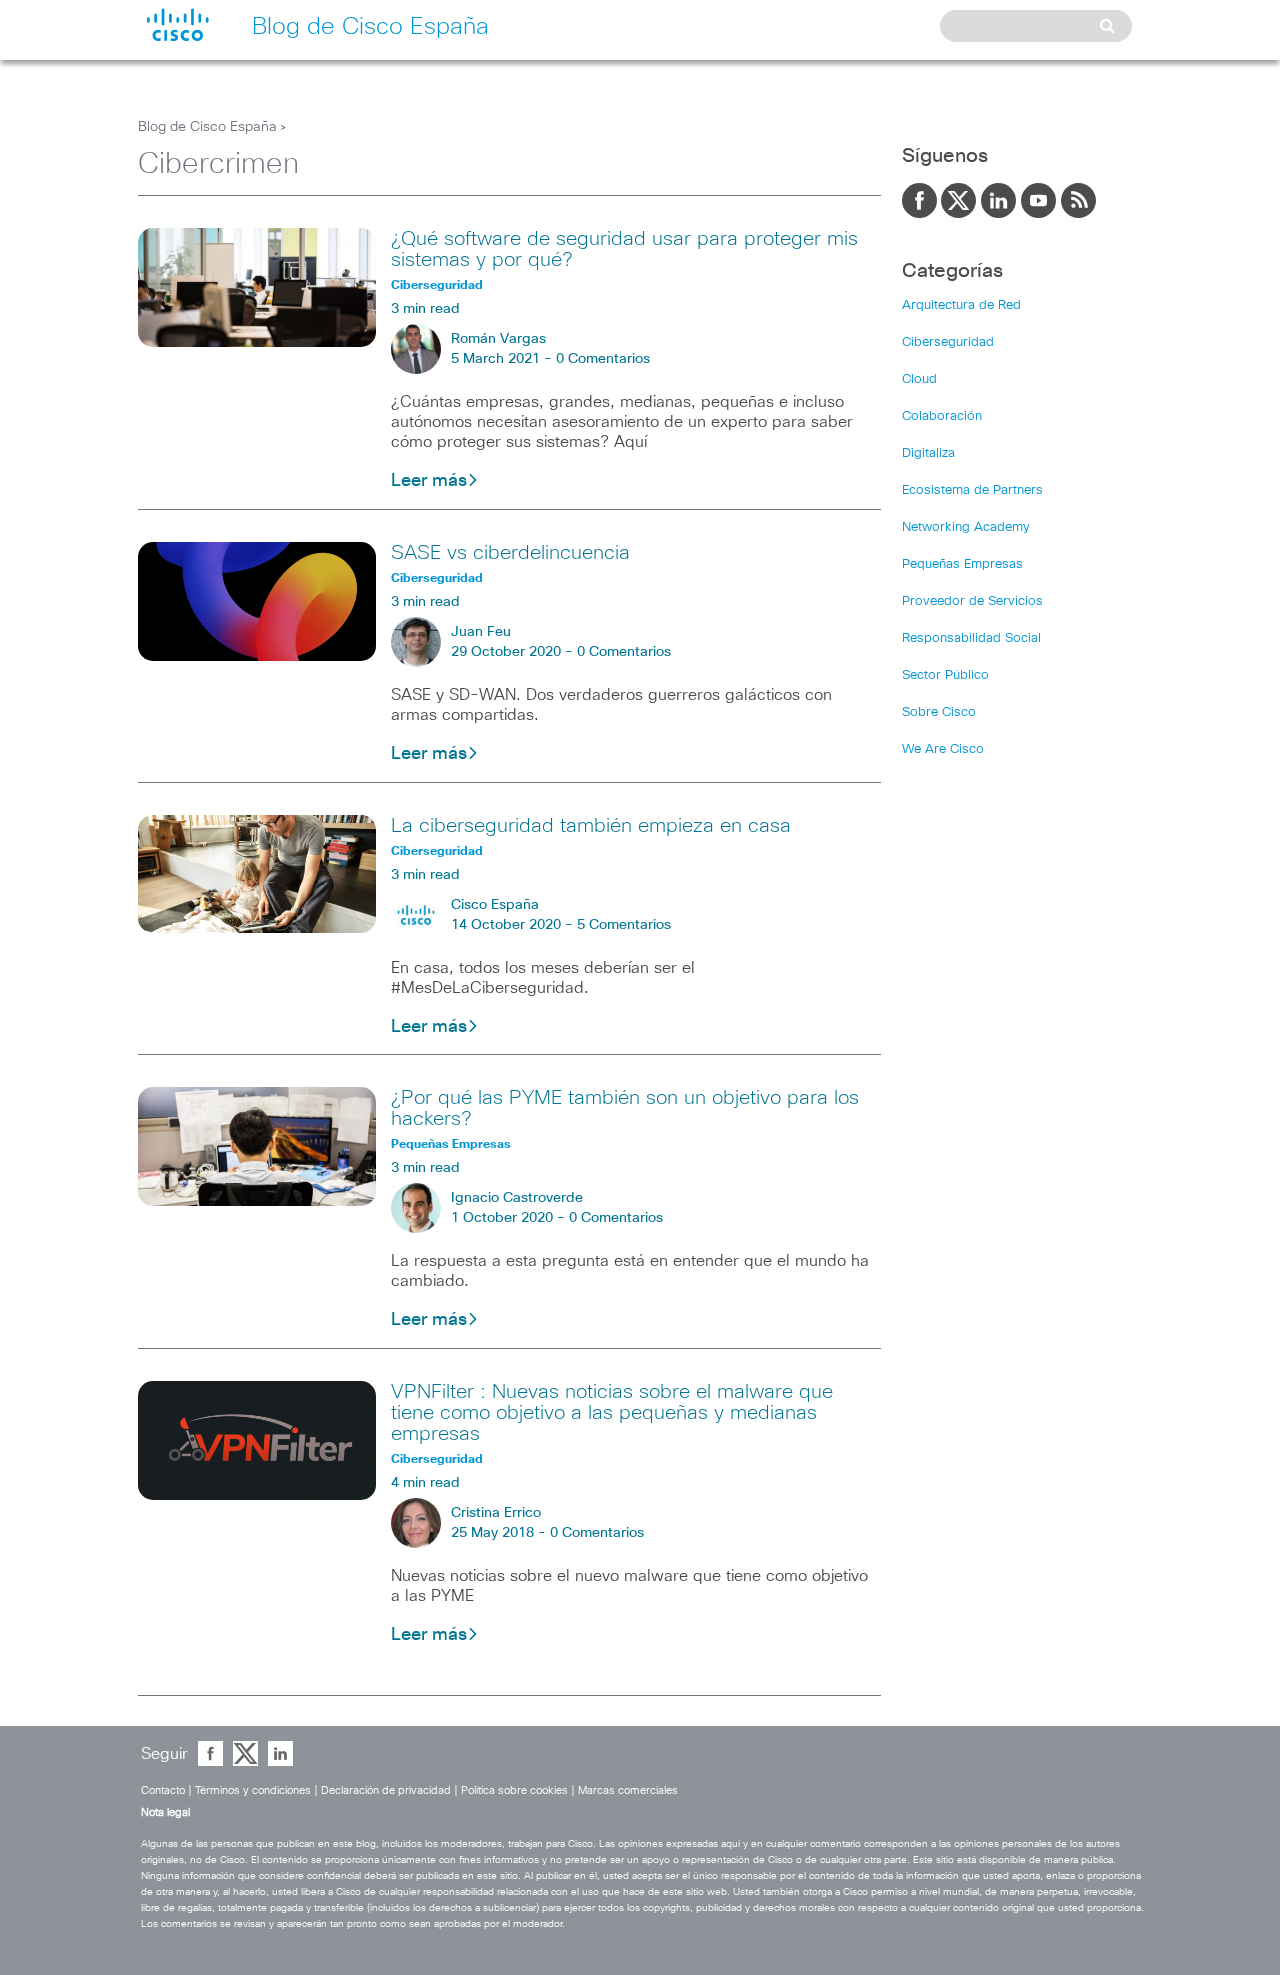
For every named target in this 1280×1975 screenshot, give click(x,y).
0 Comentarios (603, 359)
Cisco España (495, 905)
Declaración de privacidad (386, 1790)
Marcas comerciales (628, 1790)
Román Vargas (498, 339)
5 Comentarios (624, 925)
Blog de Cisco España (207, 127)
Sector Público (945, 675)
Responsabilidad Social (971, 638)
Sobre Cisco (939, 712)
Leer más (429, 481)
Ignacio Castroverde (517, 1198)
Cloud (919, 379)
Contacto (163, 1790)
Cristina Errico (496, 1513)
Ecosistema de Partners (972, 490)
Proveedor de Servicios (972, 601)
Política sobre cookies (514, 1790)
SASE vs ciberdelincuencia (510, 553)
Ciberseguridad (948, 342)
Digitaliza (928, 453)
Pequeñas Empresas (962, 564)
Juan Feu (481, 632)
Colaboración (942, 416)
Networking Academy (966, 527)
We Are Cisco (943, 749)
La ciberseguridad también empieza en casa (591, 826)
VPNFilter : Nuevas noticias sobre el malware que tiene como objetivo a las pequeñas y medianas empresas (612, 1413)
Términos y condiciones (253, 1790)
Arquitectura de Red (961, 305)
